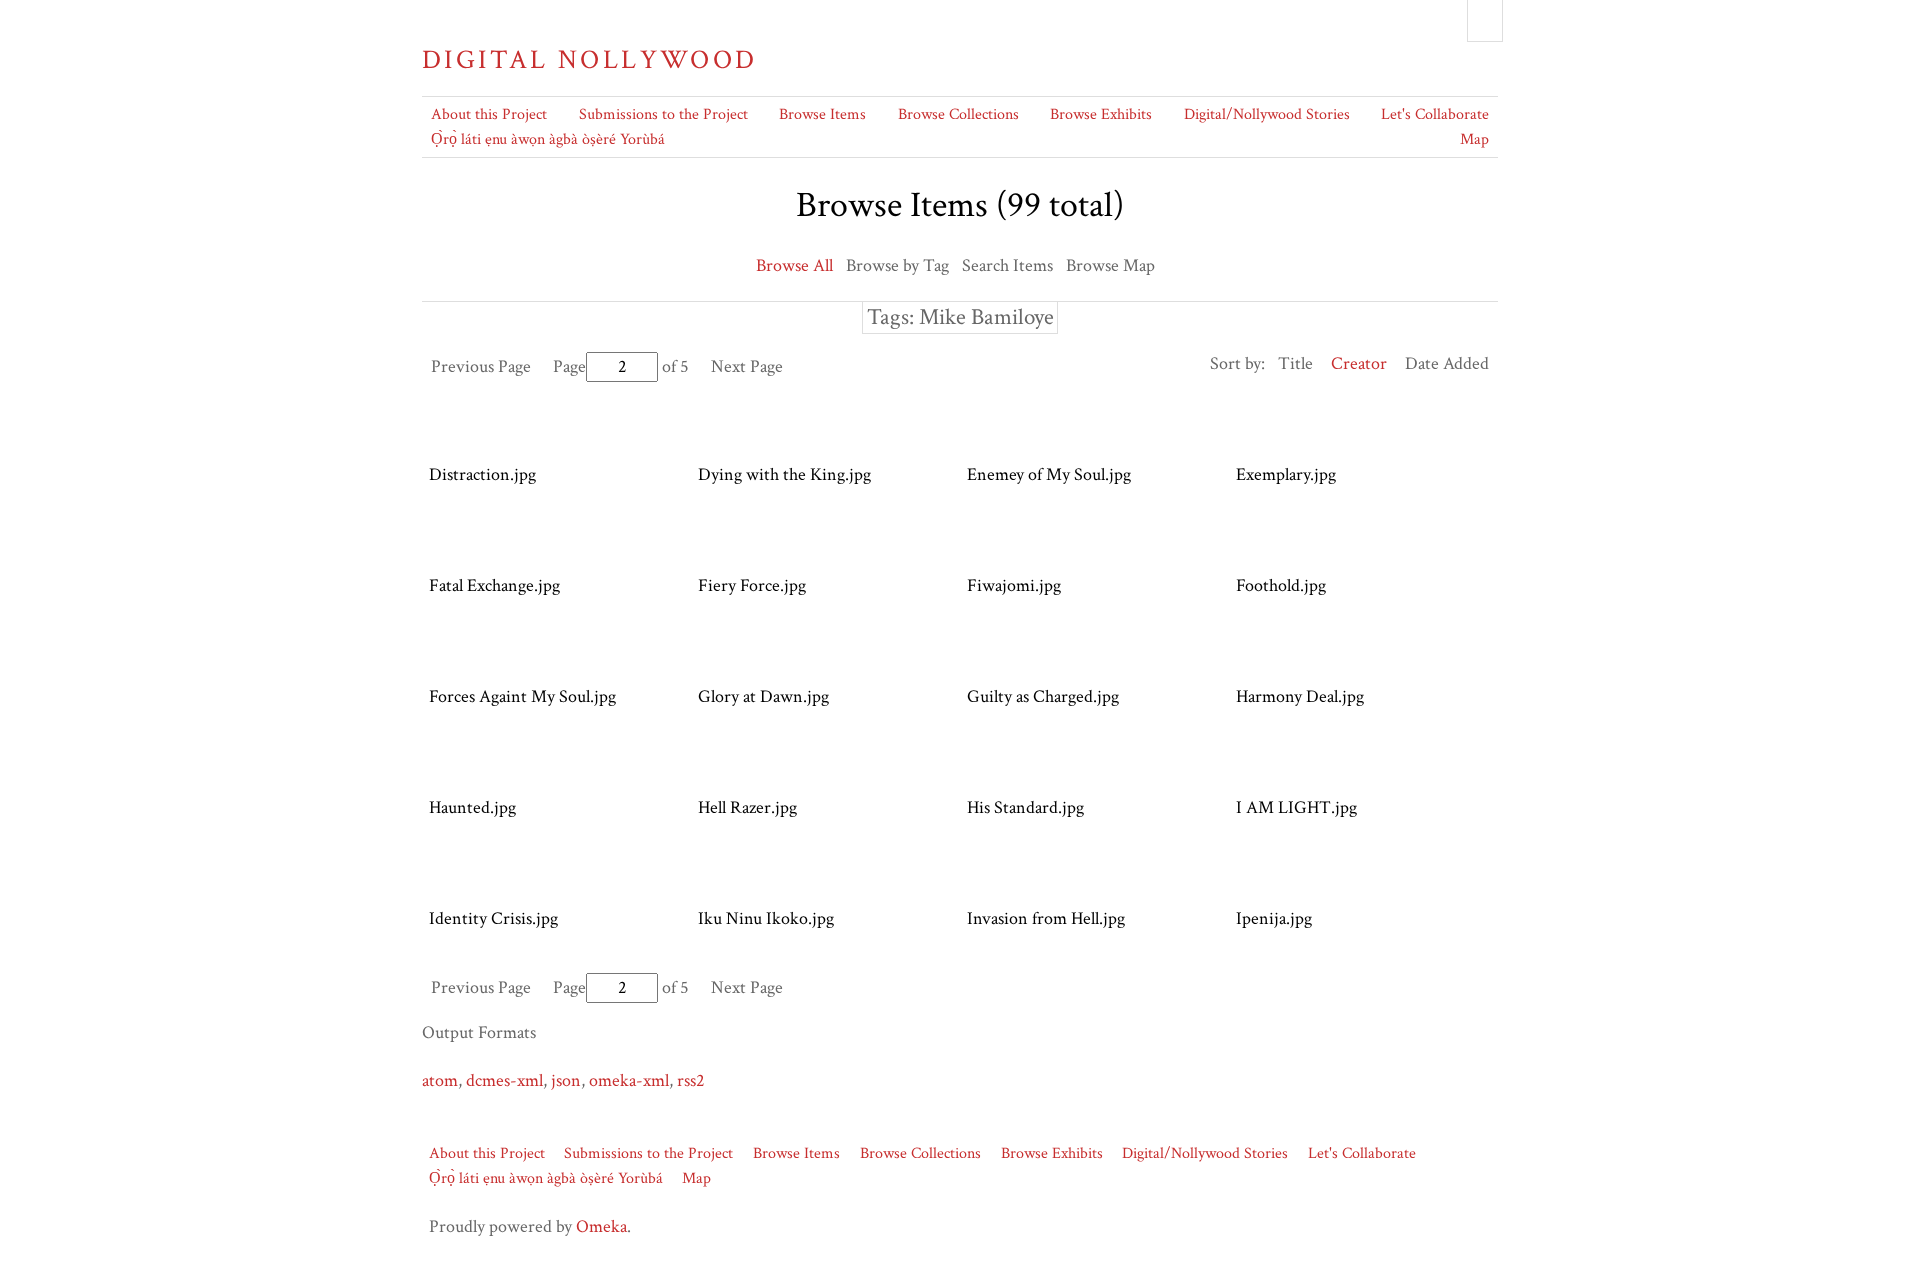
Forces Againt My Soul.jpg (522, 696)
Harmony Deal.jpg (1300, 696)
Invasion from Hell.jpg (1046, 918)
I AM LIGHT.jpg (1296, 807)
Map (1474, 139)
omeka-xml (629, 1080)
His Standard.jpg (1025, 807)
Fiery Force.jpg (752, 585)
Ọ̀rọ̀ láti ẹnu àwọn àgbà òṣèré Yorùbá (548, 139)
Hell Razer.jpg (747, 807)
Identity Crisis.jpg (493, 918)
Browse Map (1110, 265)
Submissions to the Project (663, 114)
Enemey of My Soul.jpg (1049, 474)
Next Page (747, 366)
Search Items (1007, 265)
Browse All (794, 265)
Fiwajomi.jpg (1014, 585)
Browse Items (822, 114)
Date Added (1447, 363)
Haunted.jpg (472, 807)
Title (1295, 363)
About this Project (489, 114)
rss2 (691, 1080)
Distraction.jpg (482, 474)
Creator (1359, 363)
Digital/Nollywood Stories (1267, 114)
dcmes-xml (504, 1080)
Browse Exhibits (1101, 114)
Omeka (601, 1226)
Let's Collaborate (1435, 114)
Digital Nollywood (589, 60)
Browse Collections (958, 114)
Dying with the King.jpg (784, 474)
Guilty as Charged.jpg (1043, 696)
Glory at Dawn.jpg (763, 696)
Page (569, 366)
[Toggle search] (1485, 21)
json (566, 1080)
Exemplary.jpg (1286, 474)
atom (440, 1080)
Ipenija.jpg (1274, 918)
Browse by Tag (897, 265)
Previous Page (481, 366)
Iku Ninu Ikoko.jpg (766, 918)
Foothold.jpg (1281, 585)
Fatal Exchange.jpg (494, 585)
